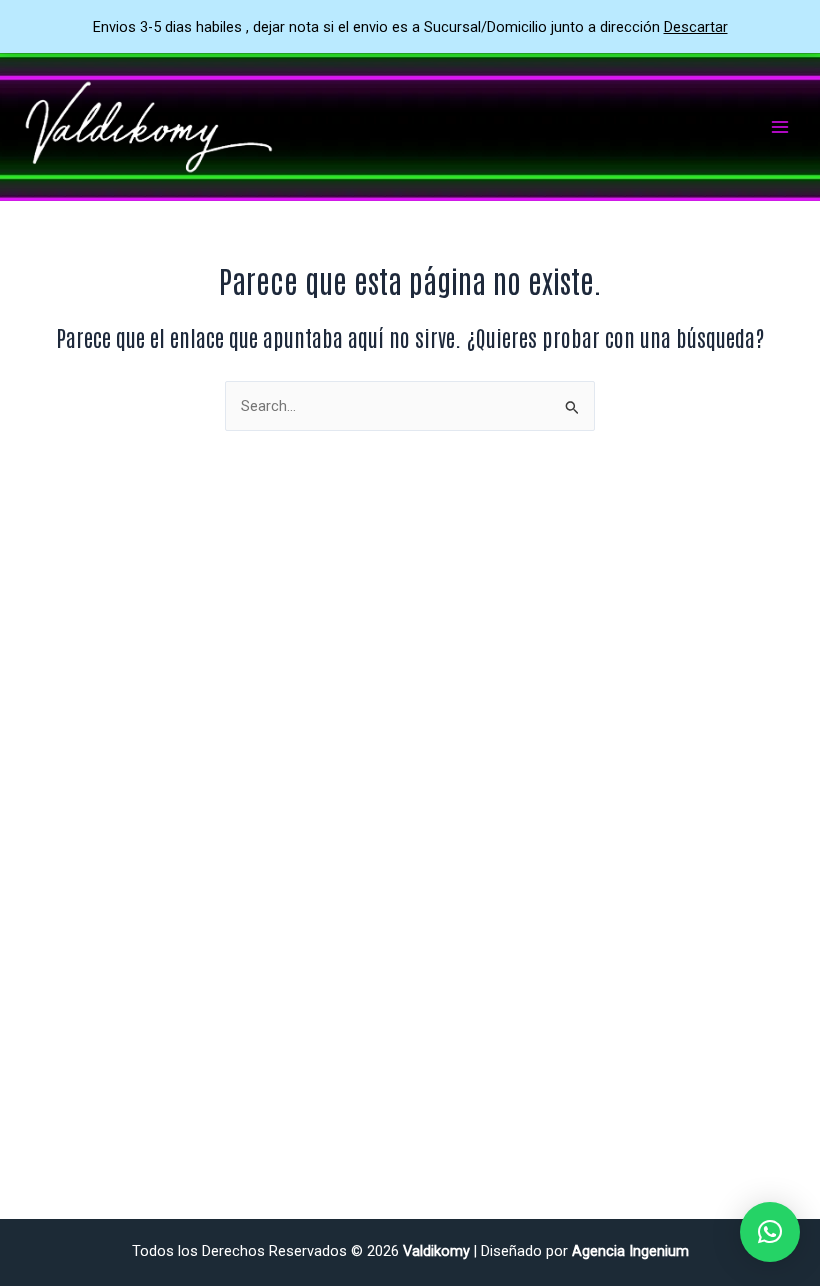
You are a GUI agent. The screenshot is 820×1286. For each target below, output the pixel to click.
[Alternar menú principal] (780, 127)
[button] (770, 1232)
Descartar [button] (696, 27)
